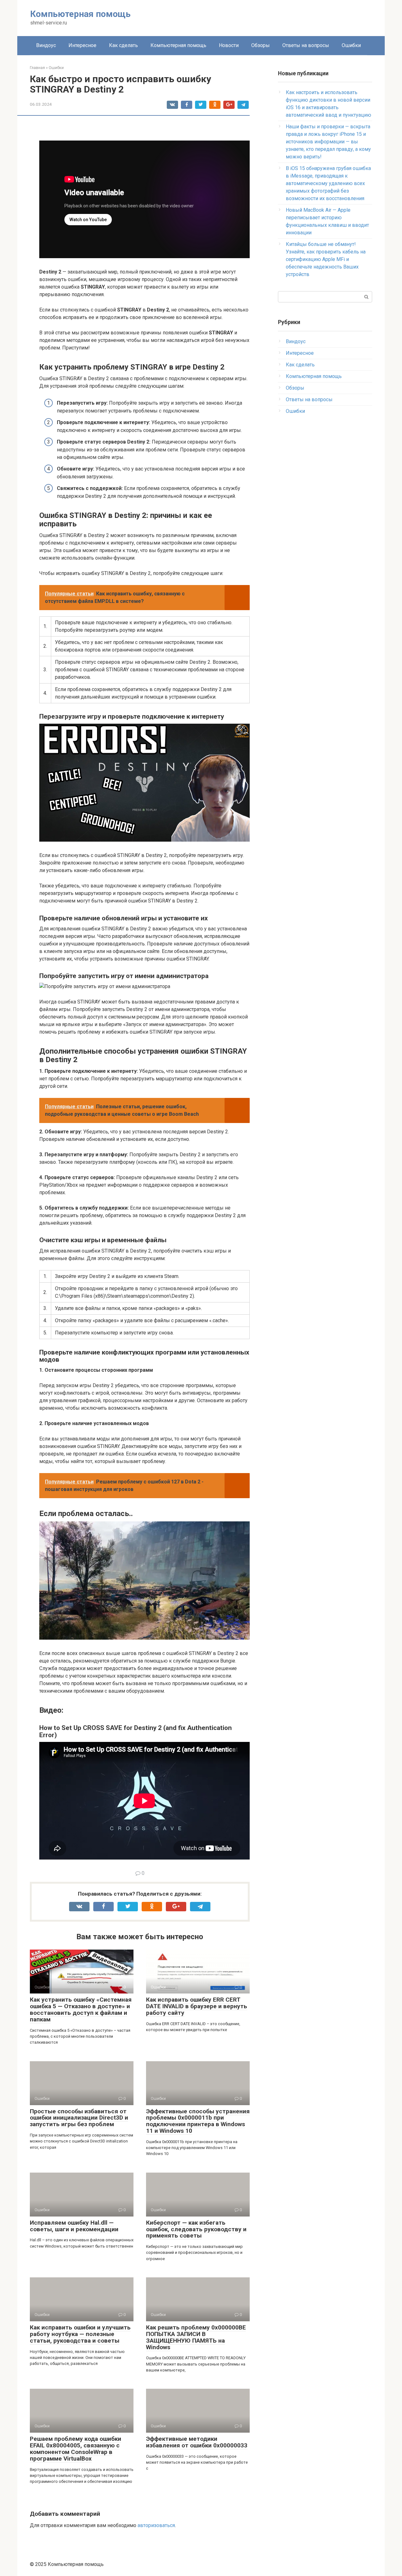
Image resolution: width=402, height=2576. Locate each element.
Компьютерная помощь (80, 14)
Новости (229, 45)
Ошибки (351, 45)
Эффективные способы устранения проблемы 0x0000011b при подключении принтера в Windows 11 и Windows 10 (198, 2121)
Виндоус (46, 45)
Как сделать (123, 45)
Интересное (82, 45)
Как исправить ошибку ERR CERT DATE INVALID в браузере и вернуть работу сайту (197, 2006)
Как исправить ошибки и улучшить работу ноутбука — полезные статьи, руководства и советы (80, 2334)
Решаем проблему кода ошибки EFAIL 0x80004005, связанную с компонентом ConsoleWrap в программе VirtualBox (76, 2449)
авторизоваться (156, 2525)
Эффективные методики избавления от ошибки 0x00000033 (197, 2442)
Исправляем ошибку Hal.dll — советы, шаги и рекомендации (74, 2226)
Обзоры (261, 45)
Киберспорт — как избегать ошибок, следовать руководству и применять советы (196, 2229)
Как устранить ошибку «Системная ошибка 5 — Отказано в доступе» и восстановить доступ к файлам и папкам (81, 2009)
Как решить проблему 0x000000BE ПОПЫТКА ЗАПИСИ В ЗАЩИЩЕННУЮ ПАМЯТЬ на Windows (196, 2337)
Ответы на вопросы (306, 45)
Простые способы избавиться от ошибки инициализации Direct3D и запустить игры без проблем (79, 2118)
